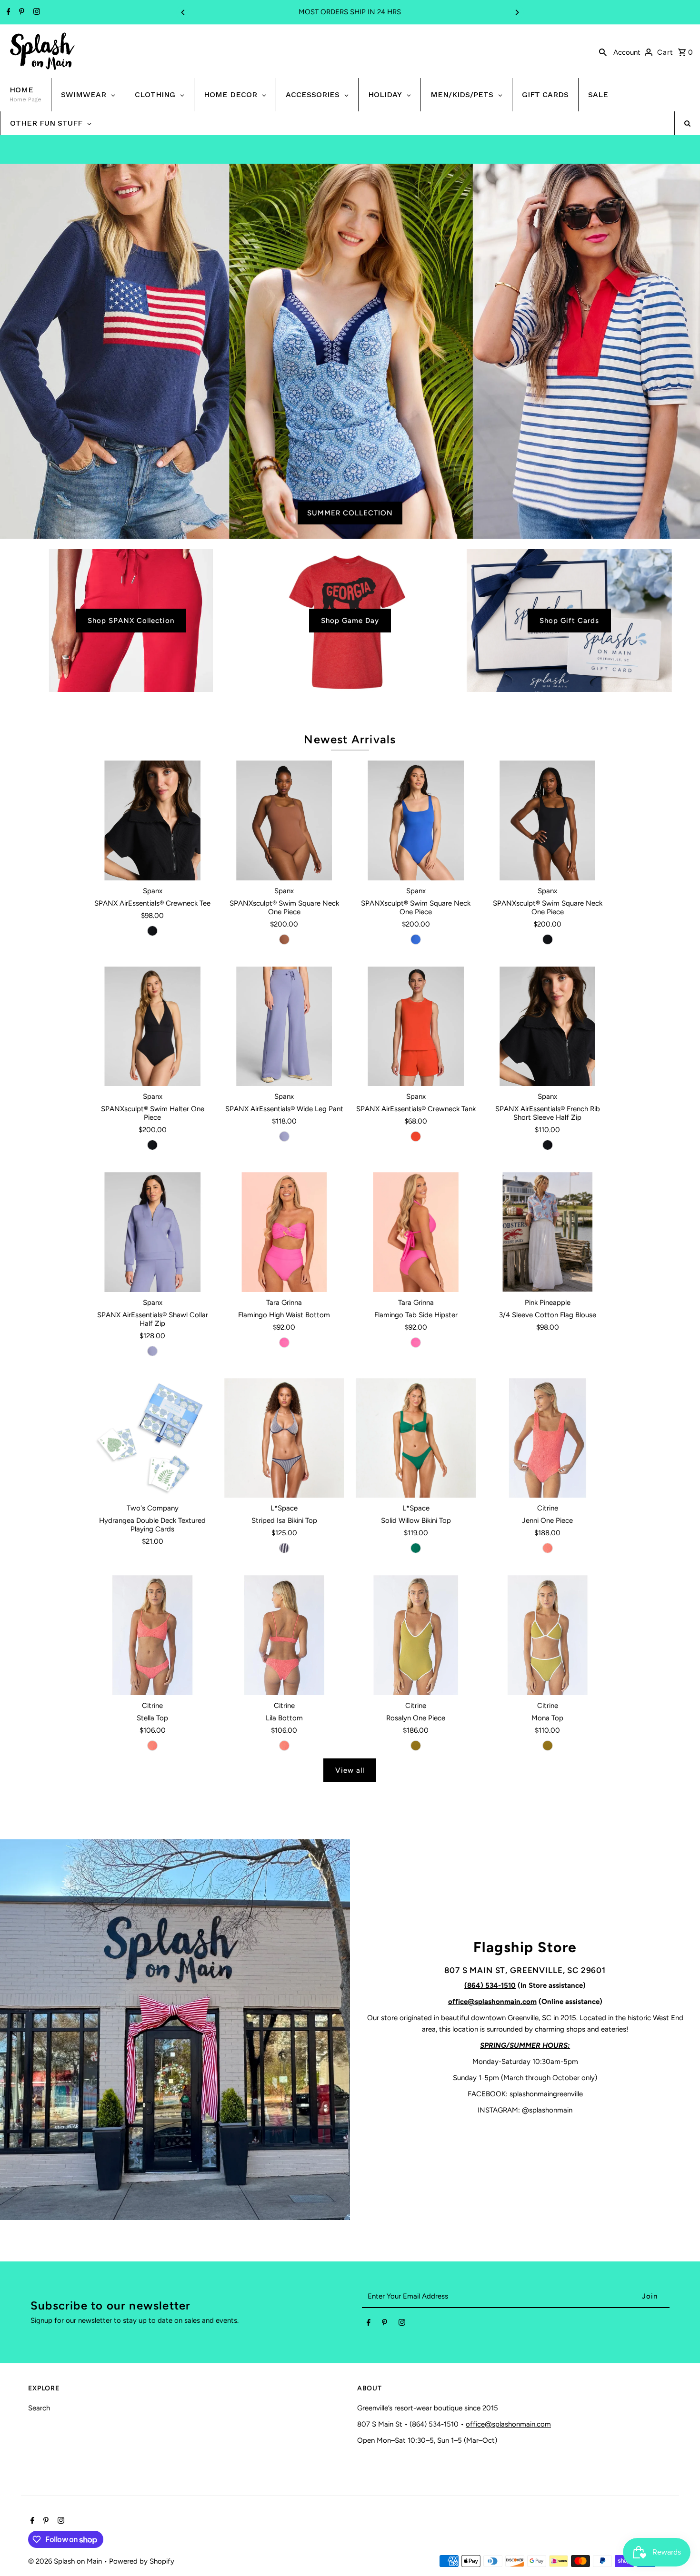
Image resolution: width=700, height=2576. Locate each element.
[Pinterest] (20, 12)
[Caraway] (284, 939)
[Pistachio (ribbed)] (416, 1746)
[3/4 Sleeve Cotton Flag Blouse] (547, 1232)
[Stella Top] (153, 1635)
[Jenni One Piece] (547, 1438)
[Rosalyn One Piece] (415, 1635)
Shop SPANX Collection (131, 621)
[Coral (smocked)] (548, 1548)
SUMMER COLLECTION (350, 513)
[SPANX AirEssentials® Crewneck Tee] (153, 820)
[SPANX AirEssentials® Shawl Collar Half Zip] (153, 1232)
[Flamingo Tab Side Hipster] (415, 1232)
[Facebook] (7, 12)
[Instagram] (35, 12)
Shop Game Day (350, 621)
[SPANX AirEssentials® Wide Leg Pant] (284, 1026)
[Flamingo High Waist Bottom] (284, 1232)
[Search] (603, 51)
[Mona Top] (547, 1635)
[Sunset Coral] (416, 1136)
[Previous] (183, 12)
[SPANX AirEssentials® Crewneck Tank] (415, 1026)
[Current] (416, 939)
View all (350, 1770)
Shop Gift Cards (569, 621)
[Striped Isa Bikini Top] (284, 1438)
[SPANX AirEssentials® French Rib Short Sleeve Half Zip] (547, 1026)
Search (39, 2408)
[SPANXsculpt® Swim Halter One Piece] (153, 1026)
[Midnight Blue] (284, 1548)
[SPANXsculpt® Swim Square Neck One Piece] (284, 820)
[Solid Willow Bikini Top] (415, 1438)
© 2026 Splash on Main (66, 2561)
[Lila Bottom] (284, 1635)
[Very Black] (152, 931)
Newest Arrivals (350, 739)
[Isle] (416, 1548)
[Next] (517, 12)
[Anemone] (284, 1136)
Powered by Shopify (142, 2561)
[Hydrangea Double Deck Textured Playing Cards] (153, 1438)
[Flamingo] (284, 1342)
